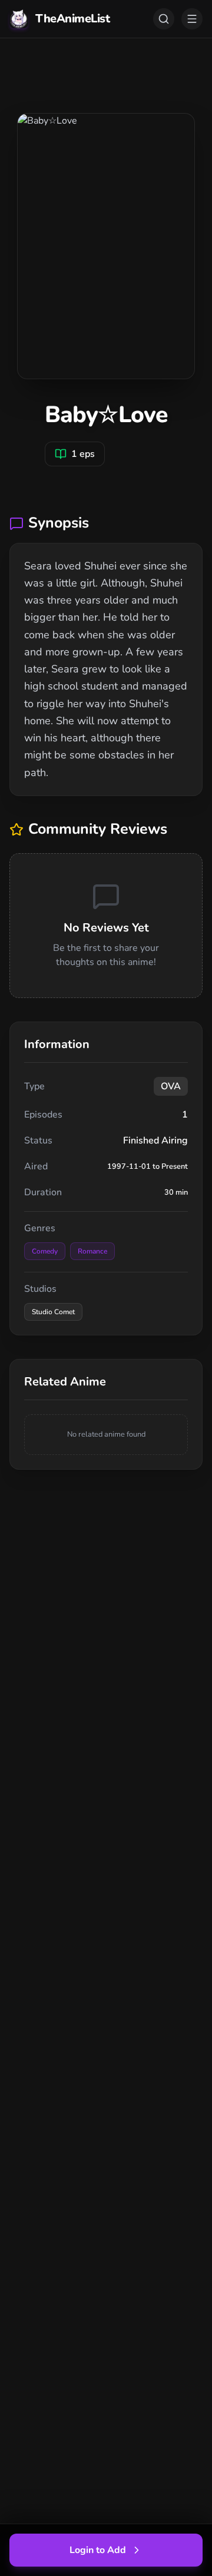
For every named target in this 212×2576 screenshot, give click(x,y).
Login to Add (98, 2550)
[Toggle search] (164, 19)
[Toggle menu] (192, 19)
